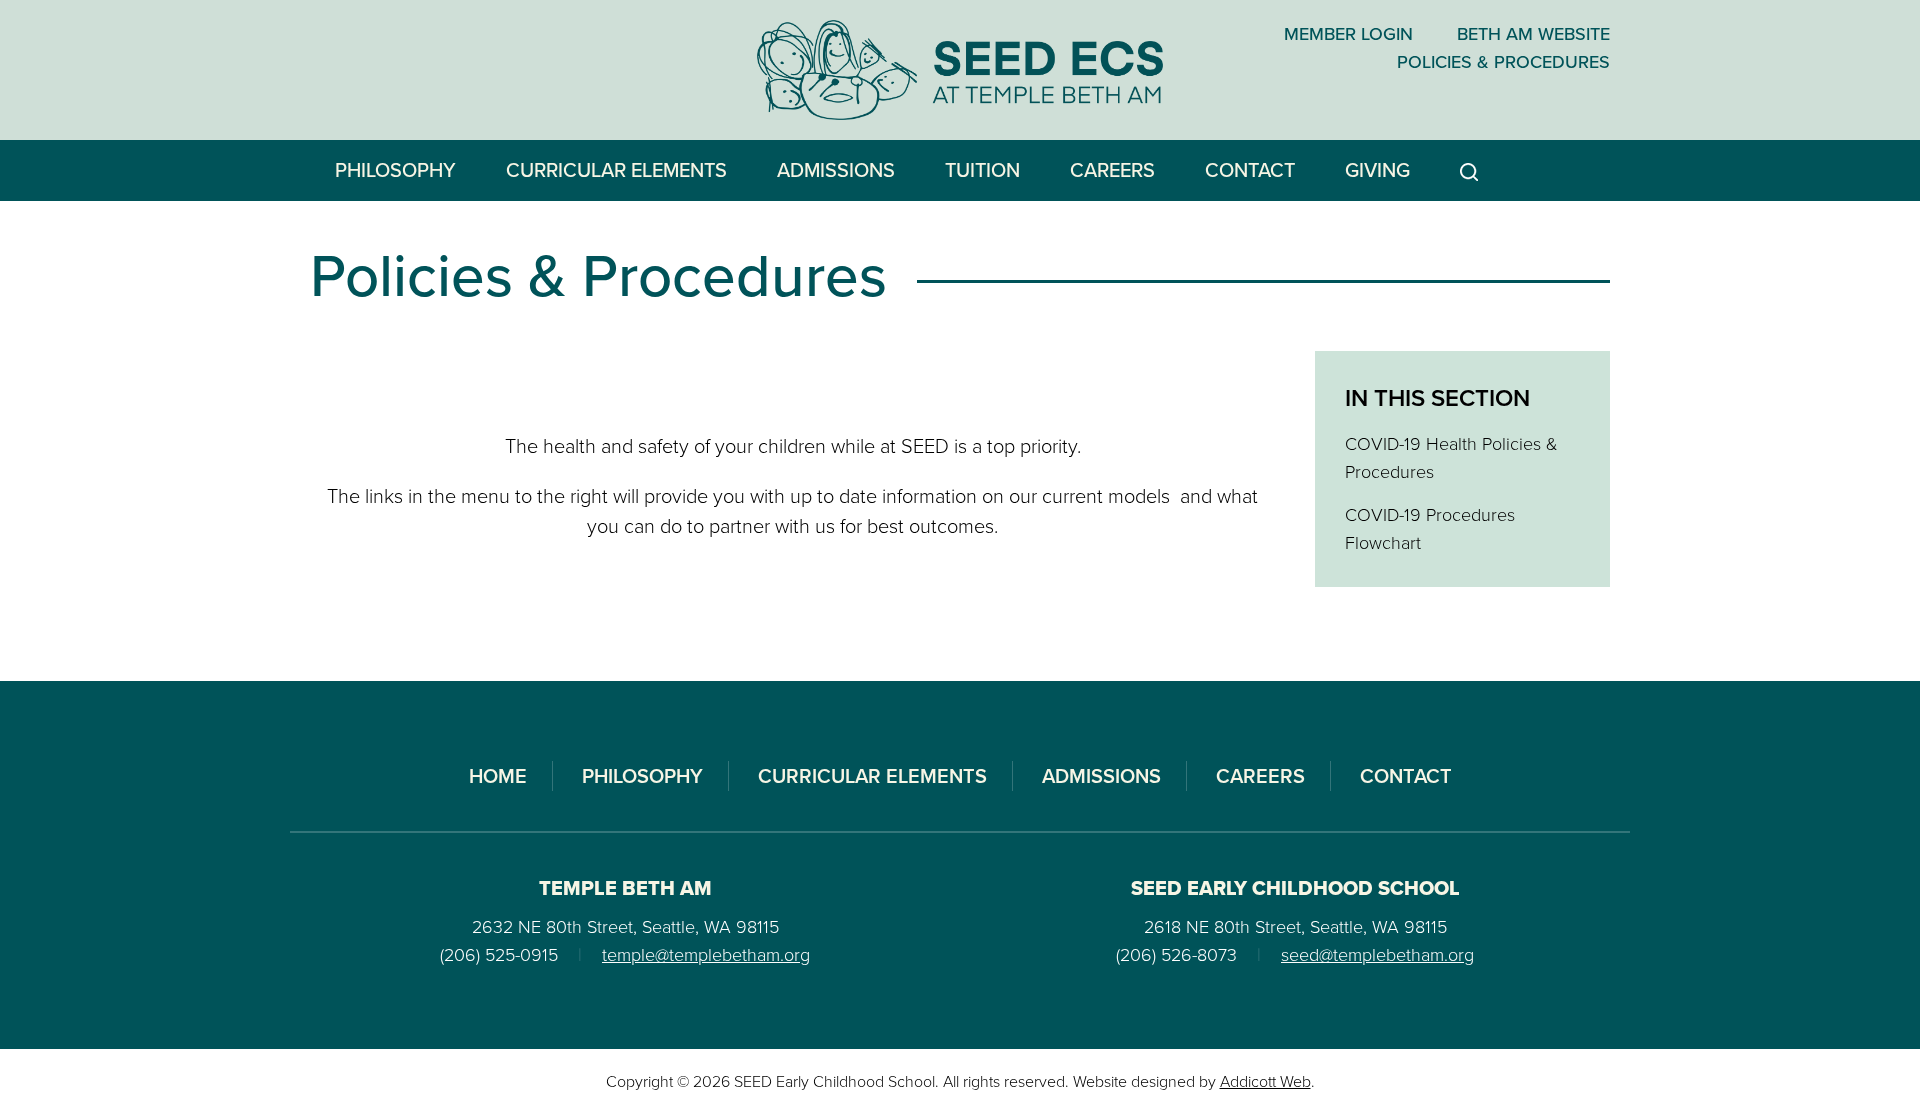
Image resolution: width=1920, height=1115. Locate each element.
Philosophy (395, 170)
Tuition (982, 170)
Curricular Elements (616, 170)
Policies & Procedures (1503, 62)
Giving (1377, 170)
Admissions (836, 170)
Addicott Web (1265, 1081)
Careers (1112, 170)
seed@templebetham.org (1377, 955)
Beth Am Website (1533, 34)
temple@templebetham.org (706, 955)
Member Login (1348, 34)
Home (498, 776)
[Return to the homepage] (960, 70)
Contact (1250, 170)
